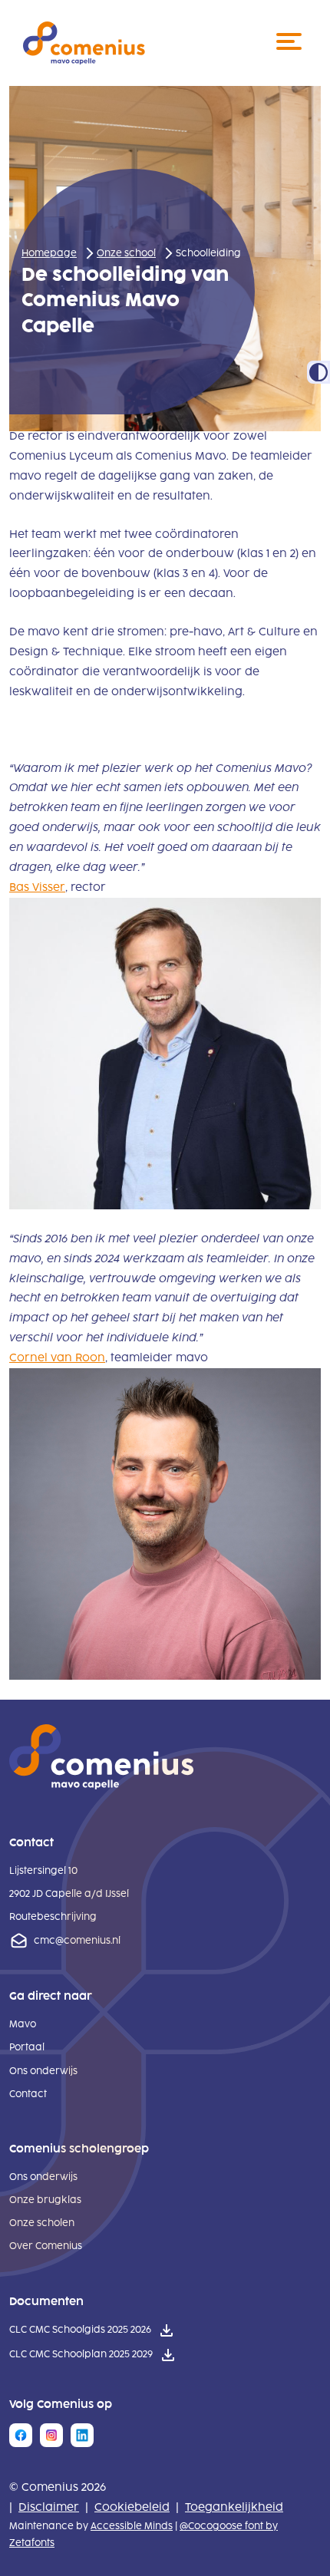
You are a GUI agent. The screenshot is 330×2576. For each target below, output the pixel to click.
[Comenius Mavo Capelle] (84, 43)
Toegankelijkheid (234, 2507)
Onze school (126, 253)
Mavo (23, 2024)
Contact (28, 2094)
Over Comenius (46, 2246)
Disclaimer (49, 2507)
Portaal (27, 2047)
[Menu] (292, 43)
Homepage (49, 253)
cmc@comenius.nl (77, 1941)
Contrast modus (318, 372)
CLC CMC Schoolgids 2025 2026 (80, 2332)
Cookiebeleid (132, 2507)
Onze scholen (42, 2223)
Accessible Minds (132, 2526)
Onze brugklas (45, 2200)
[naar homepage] (102, 1786)
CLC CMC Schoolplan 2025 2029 (81, 2356)
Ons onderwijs (43, 2071)
